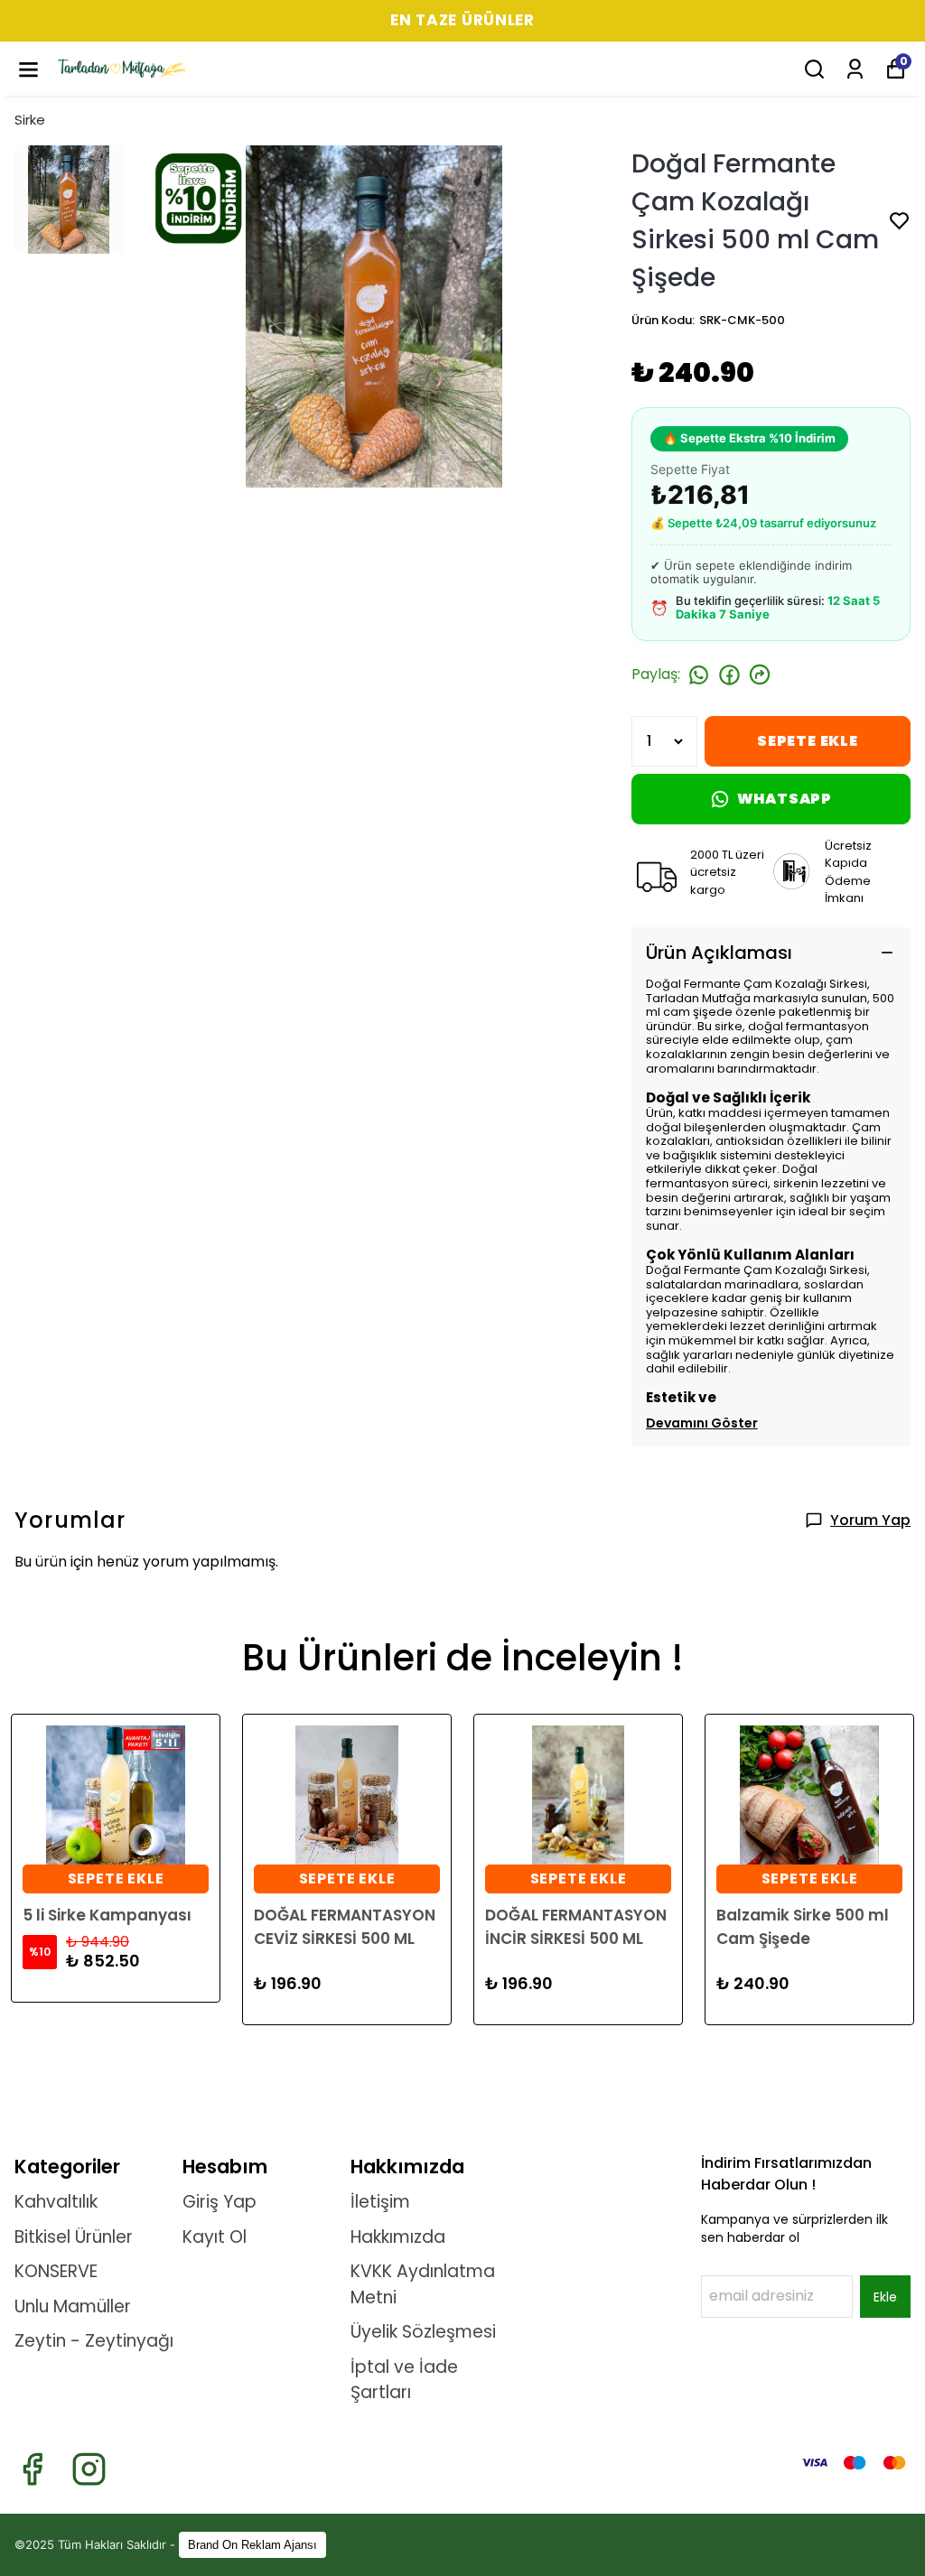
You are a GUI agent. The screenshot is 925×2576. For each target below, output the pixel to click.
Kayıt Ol (215, 2237)
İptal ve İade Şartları (404, 2380)
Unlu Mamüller (73, 2306)
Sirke (30, 120)
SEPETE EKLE (808, 741)
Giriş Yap (220, 2202)
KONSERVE (56, 2271)
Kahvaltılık (56, 2202)
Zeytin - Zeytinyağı (94, 2341)
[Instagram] (89, 2469)
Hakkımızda (398, 2237)
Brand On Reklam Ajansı (252, 2545)
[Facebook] (32, 2469)
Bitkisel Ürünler (74, 2237)
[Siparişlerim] (855, 69)
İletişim (380, 2202)
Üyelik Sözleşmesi (423, 2332)
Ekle (885, 2297)
